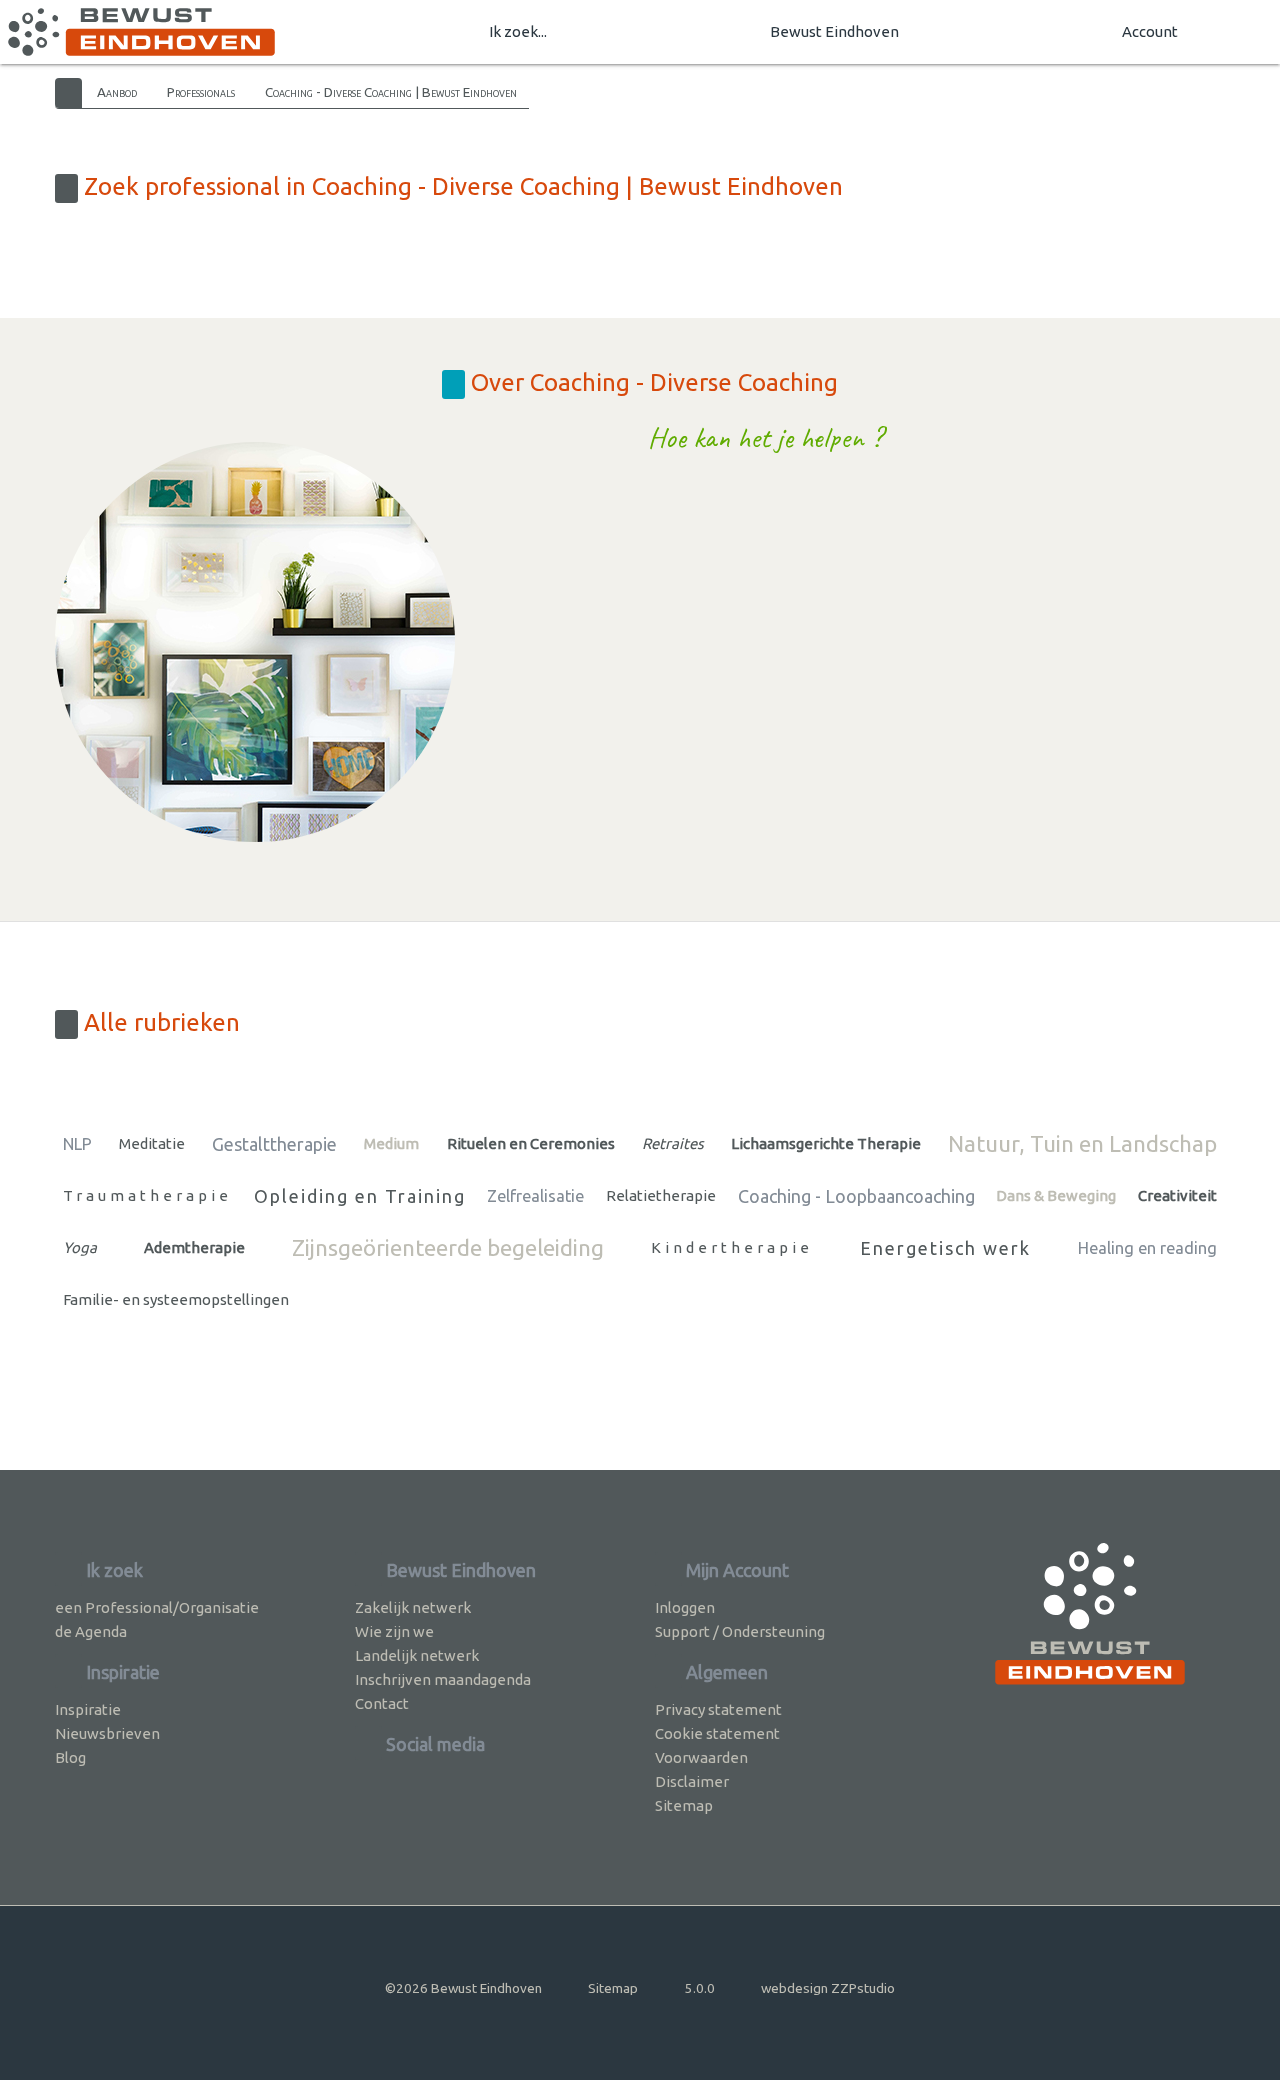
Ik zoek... (518, 31)
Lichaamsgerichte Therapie (826, 1143)
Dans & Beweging (1056, 1195)
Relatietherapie (661, 1195)
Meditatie (152, 1143)
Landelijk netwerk (417, 1655)
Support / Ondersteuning (740, 1631)
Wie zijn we (394, 1631)
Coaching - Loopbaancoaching (856, 1196)
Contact (382, 1703)
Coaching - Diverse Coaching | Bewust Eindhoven (391, 92)
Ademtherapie (194, 1247)
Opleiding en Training (360, 1196)
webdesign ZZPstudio (828, 1988)
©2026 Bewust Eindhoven (463, 1988)
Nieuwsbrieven (107, 1733)
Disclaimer (692, 1781)
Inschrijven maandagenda (443, 1679)
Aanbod (117, 92)
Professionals (201, 92)
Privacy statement (718, 1709)
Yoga (80, 1247)
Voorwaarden (701, 1757)
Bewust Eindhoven (834, 31)
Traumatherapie (147, 1195)
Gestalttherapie (274, 1144)
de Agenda (91, 1631)
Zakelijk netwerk (413, 1607)
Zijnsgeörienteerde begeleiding (448, 1247)
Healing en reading (1147, 1248)
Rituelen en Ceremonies (531, 1143)
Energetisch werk (945, 1248)
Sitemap (684, 1805)
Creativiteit (1177, 1195)
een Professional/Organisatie (157, 1607)
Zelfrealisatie (535, 1196)
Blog (70, 1757)
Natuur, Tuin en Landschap (1082, 1143)
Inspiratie (88, 1709)
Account (1150, 31)
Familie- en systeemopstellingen (176, 1299)
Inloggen (685, 1607)
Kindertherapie (732, 1247)
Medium (391, 1143)
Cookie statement (717, 1733)
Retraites (673, 1143)
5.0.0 (700, 1988)
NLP (77, 1144)
